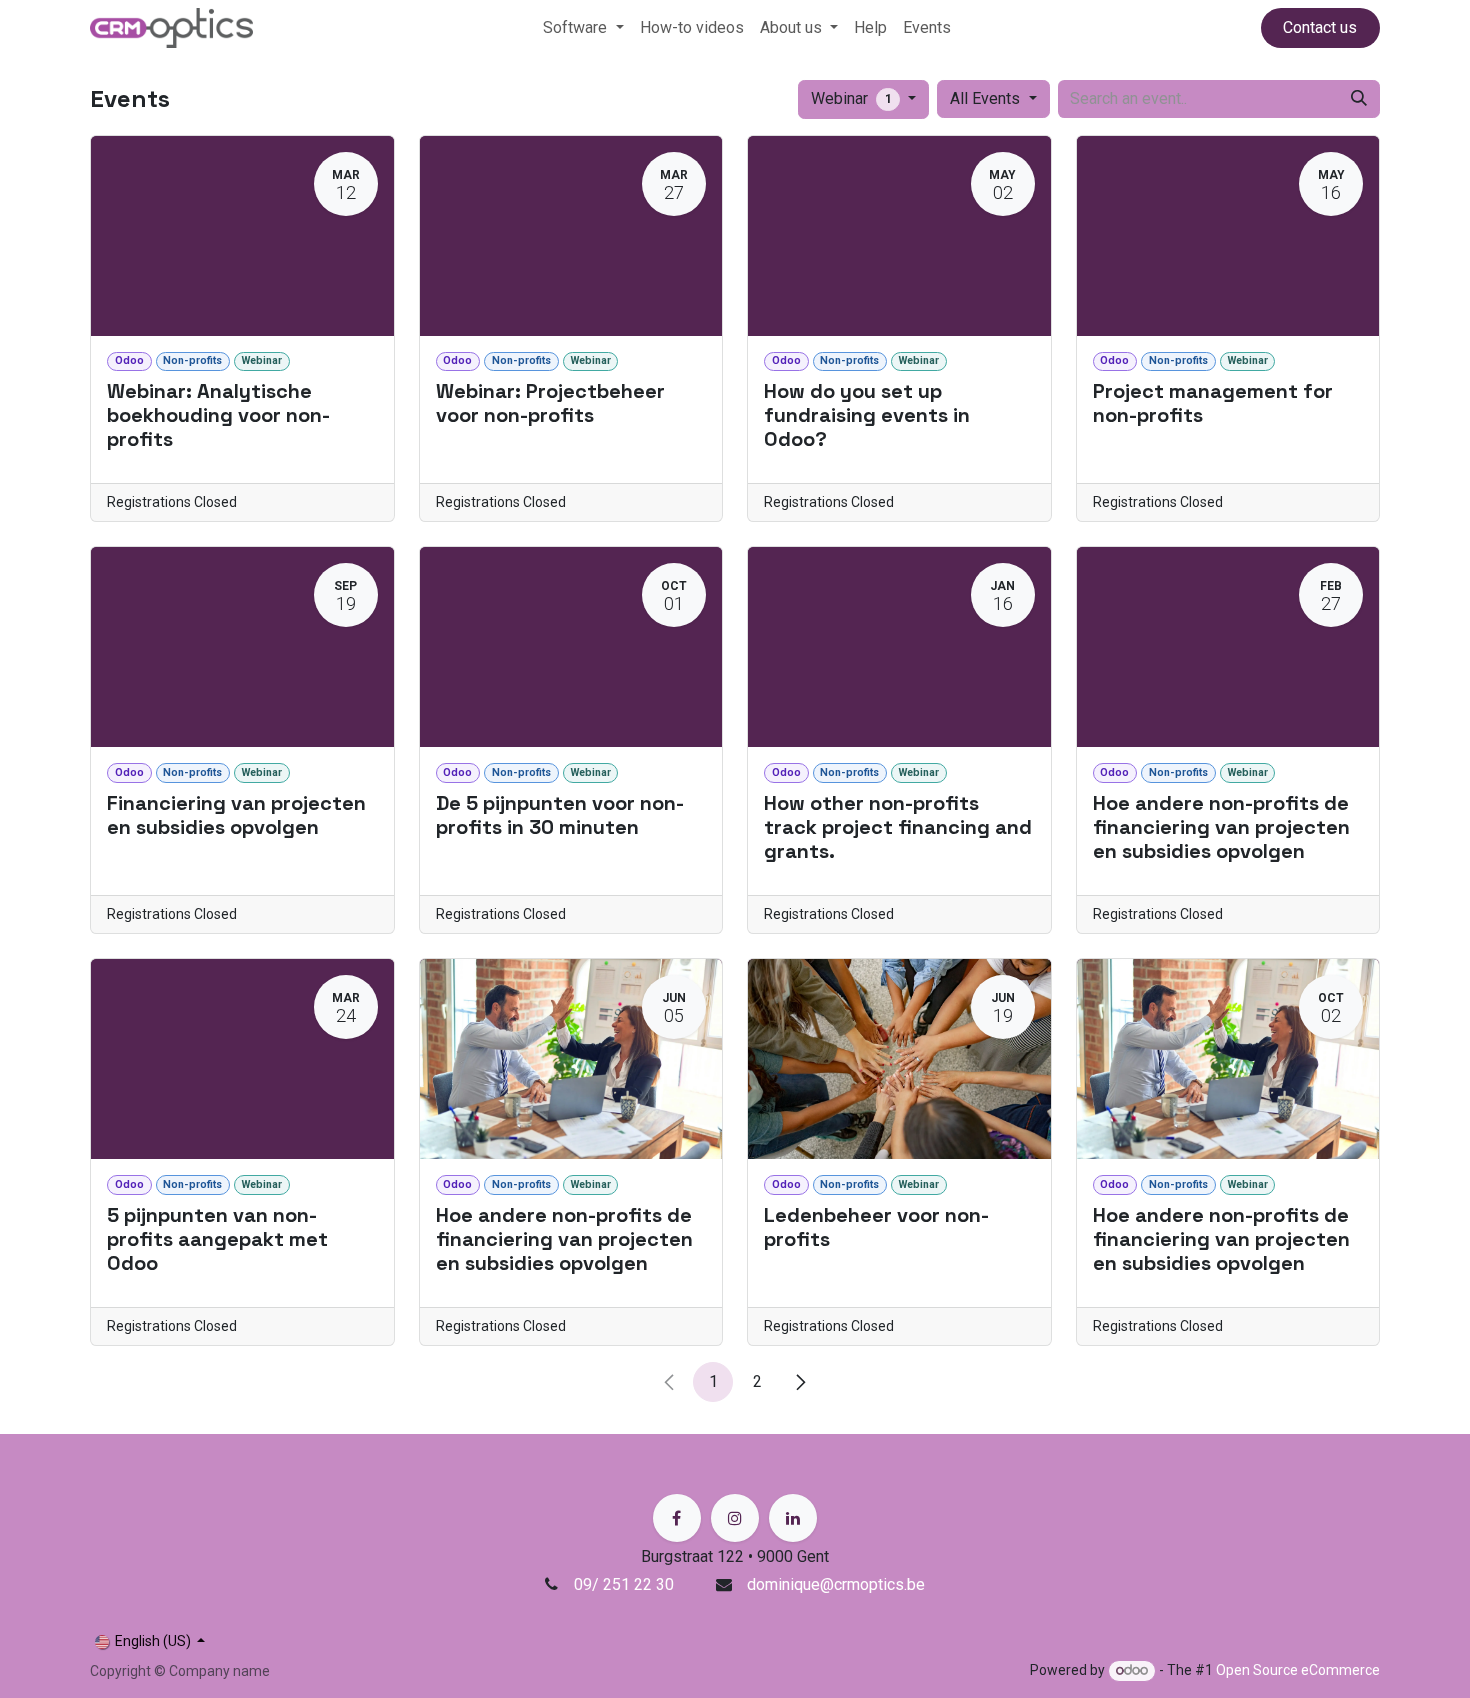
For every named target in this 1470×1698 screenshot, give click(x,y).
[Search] (1359, 99)
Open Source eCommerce (1298, 1670)
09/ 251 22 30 (626, 1584)
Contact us (1320, 27)
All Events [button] (987, 98)
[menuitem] (583, 28)
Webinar (851, 98)
